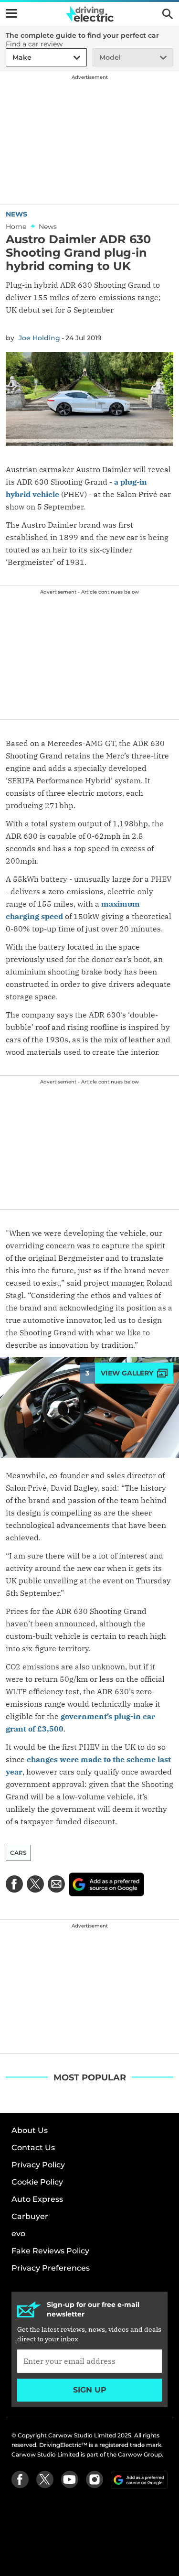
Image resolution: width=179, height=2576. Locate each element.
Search (168, 14)
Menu (11, 13)
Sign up (90, 2390)
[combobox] (11, 58)
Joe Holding (39, 338)
